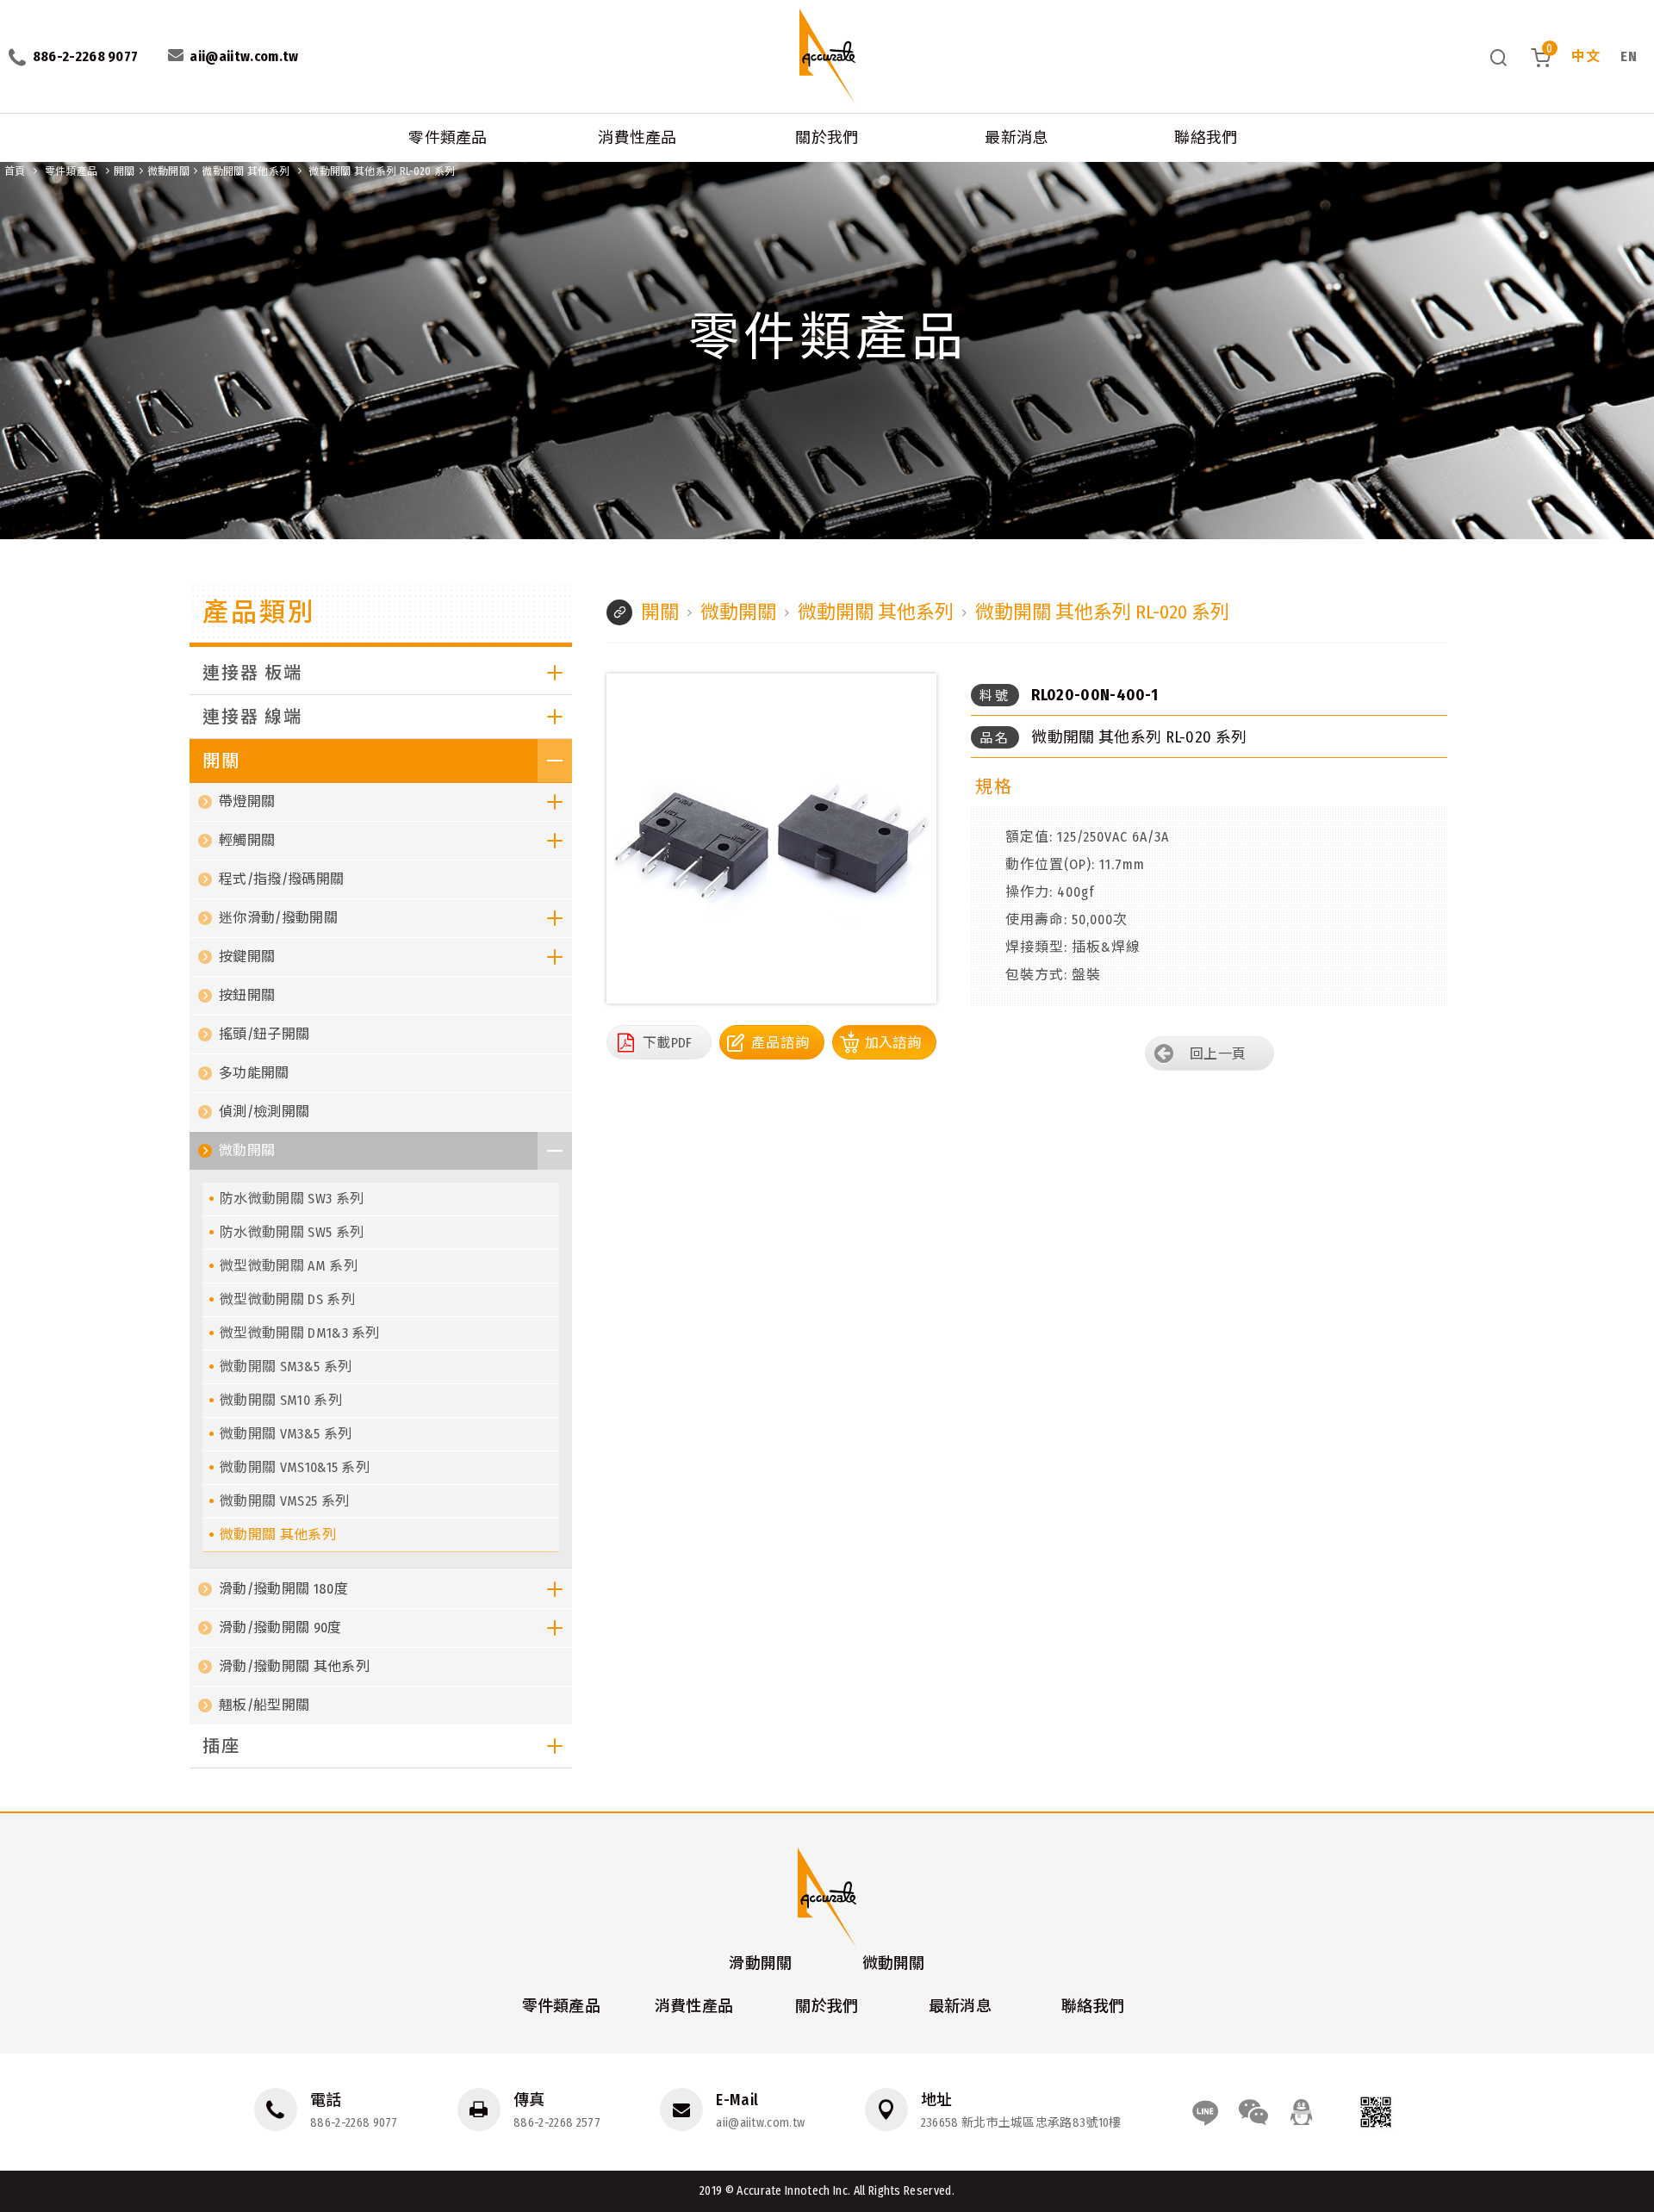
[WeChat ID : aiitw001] (1253, 2112)
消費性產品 (637, 138)
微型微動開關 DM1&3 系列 (300, 1333)
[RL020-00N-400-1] (771, 839)
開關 (124, 171)
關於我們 (827, 138)
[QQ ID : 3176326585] (1302, 2112)
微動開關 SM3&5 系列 (286, 1367)
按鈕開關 (247, 995)
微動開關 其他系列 (246, 171)
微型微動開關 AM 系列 (289, 1266)
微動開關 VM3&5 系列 (286, 1434)
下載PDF (668, 1043)
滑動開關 (760, 1963)
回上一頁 (1218, 1054)
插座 (221, 1746)
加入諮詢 (893, 1043)
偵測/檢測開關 (264, 1112)
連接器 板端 (252, 673)
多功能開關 (254, 1073)
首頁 (15, 171)
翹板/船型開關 (264, 1705)
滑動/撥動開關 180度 (283, 1589)
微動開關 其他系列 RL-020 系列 (382, 171)
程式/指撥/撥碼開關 (281, 879)
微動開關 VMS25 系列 (284, 1501)
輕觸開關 (247, 840)
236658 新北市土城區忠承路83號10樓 (1021, 2123)
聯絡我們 (1206, 138)
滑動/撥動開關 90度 (280, 1628)
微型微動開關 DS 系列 (287, 1299)
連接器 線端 (252, 717)
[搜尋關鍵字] (1499, 57)
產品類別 (259, 612)
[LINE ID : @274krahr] (1205, 2112)
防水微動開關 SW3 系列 (292, 1199)
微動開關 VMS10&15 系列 (295, 1467)
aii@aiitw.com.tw (760, 2123)
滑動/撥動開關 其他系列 (294, 1666)
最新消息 (1016, 138)
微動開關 (168, 171)
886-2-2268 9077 (354, 2123)
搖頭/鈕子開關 (264, 1034)
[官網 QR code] (1376, 2112)
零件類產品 (448, 138)
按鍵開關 (247, 957)
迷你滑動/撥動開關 (278, 918)
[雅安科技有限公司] (827, 56)
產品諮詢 (780, 1043)
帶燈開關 (247, 802)
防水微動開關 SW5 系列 (292, 1232)
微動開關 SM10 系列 (281, 1400)
